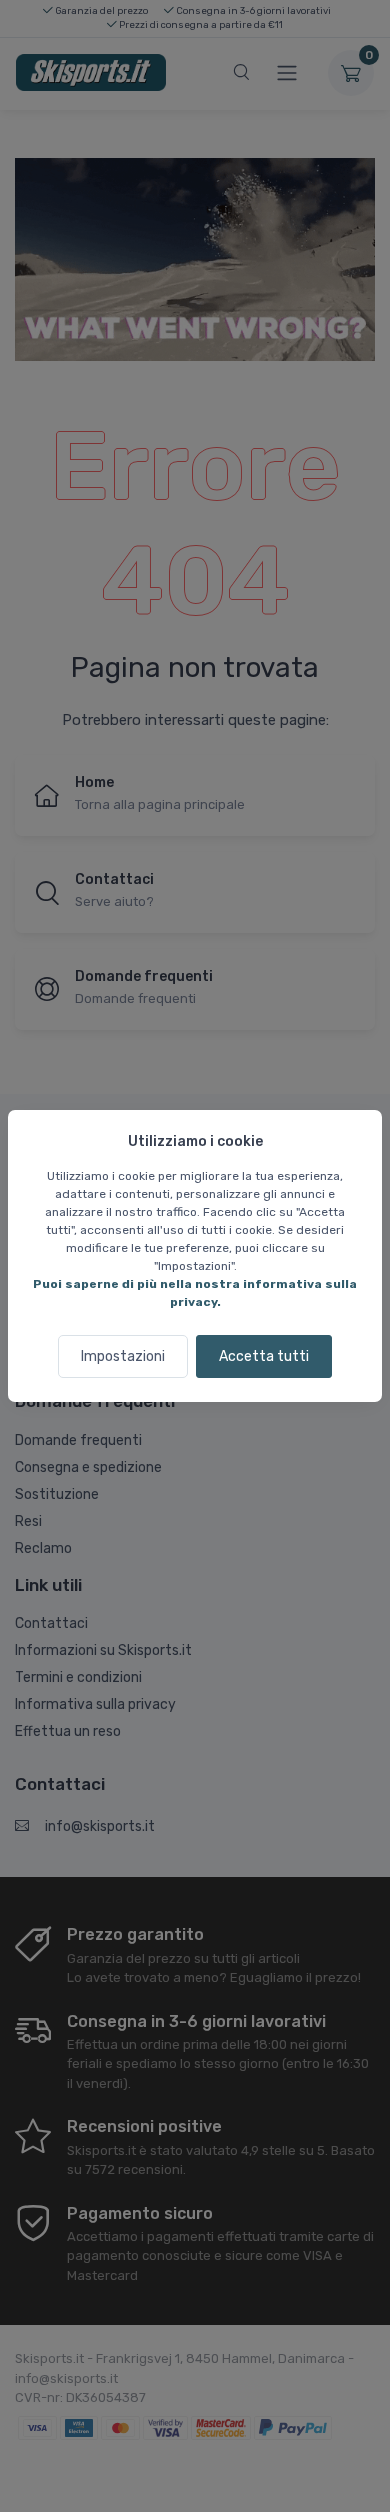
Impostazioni (123, 1356)
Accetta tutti (264, 1356)
